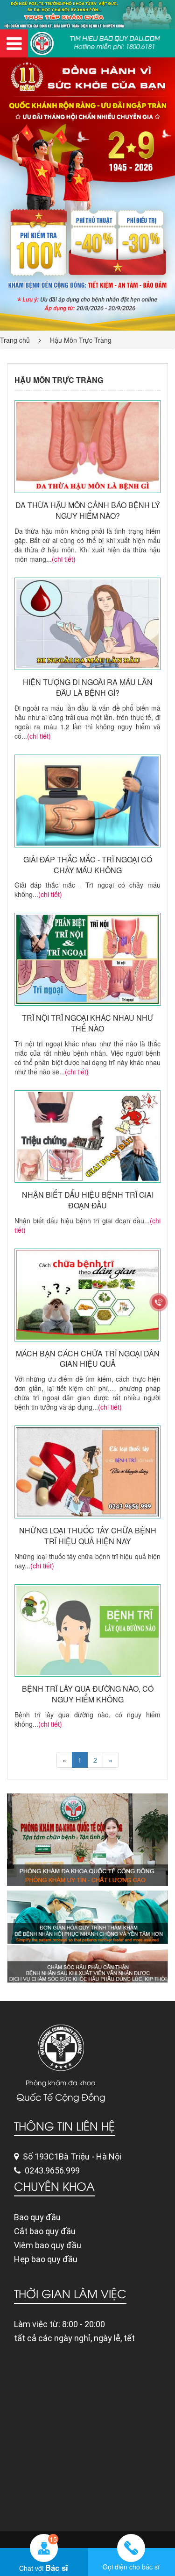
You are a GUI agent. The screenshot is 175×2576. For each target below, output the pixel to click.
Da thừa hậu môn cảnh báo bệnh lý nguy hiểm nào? (88, 511)
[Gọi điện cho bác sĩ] (132, 2548)
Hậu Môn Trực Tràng (81, 340)
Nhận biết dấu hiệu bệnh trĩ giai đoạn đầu (88, 1200)
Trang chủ (15, 340)
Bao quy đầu (37, 2217)
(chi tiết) (64, 559)
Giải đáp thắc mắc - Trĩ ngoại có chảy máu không (88, 865)
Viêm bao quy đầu (48, 2245)
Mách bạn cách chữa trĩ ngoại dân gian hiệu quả (88, 1359)
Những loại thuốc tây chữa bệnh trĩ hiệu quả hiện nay (88, 1536)
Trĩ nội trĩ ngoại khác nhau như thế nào (88, 1023)
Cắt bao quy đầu (45, 2231)
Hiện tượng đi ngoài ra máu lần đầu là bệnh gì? (88, 688)
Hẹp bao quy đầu (46, 2259)
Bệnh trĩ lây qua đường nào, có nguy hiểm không (88, 1694)
